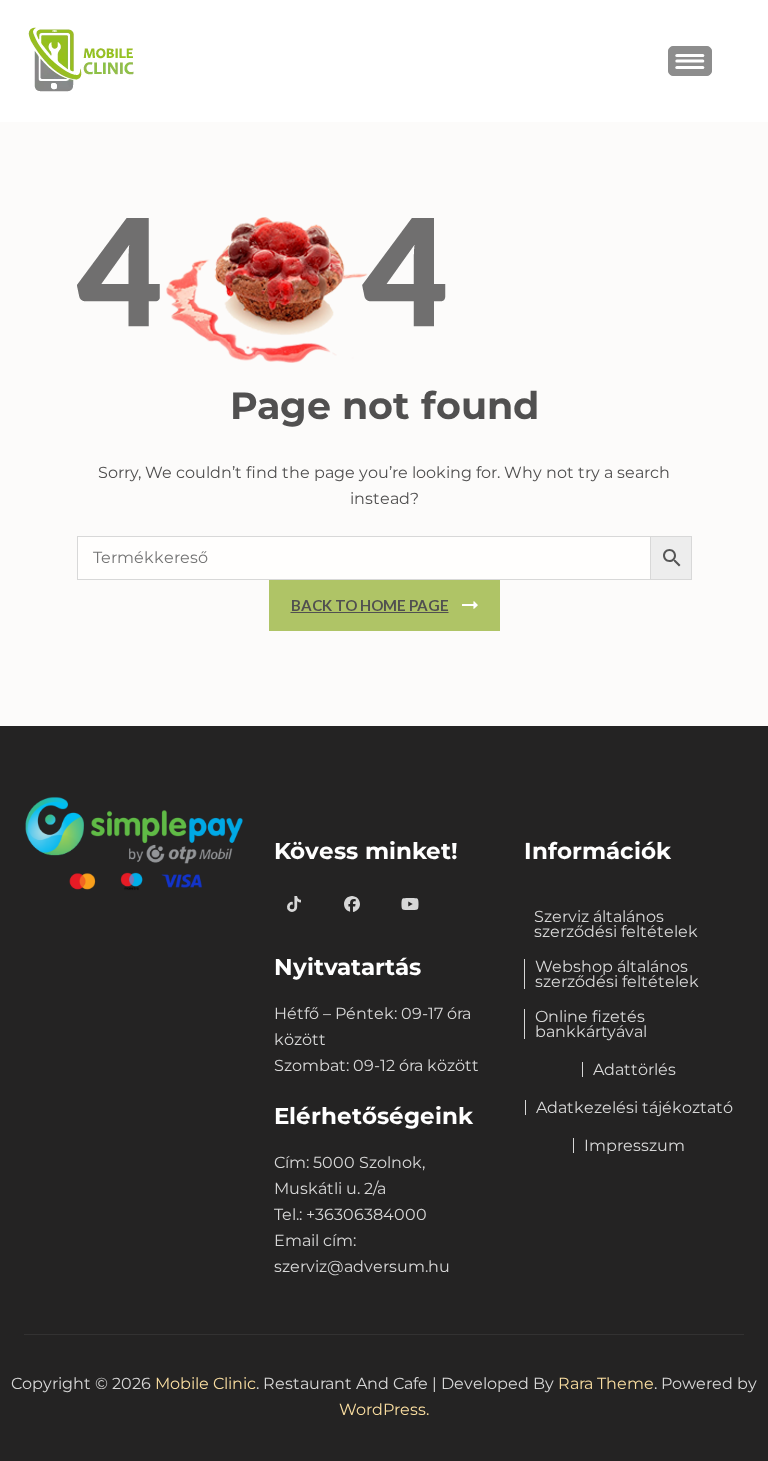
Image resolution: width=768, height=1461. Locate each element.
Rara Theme (606, 1383)
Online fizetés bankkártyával (591, 1024)
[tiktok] (294, 905)
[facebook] (352, 905)
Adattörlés (634, 1069)
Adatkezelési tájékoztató (634, 1107)
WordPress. (384, 1409)
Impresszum (634, 1145)
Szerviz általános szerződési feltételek (616, 924)
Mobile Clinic (205, 1383)
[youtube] (410, 905)
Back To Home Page (370, 605)
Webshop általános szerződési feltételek (617, 974)
